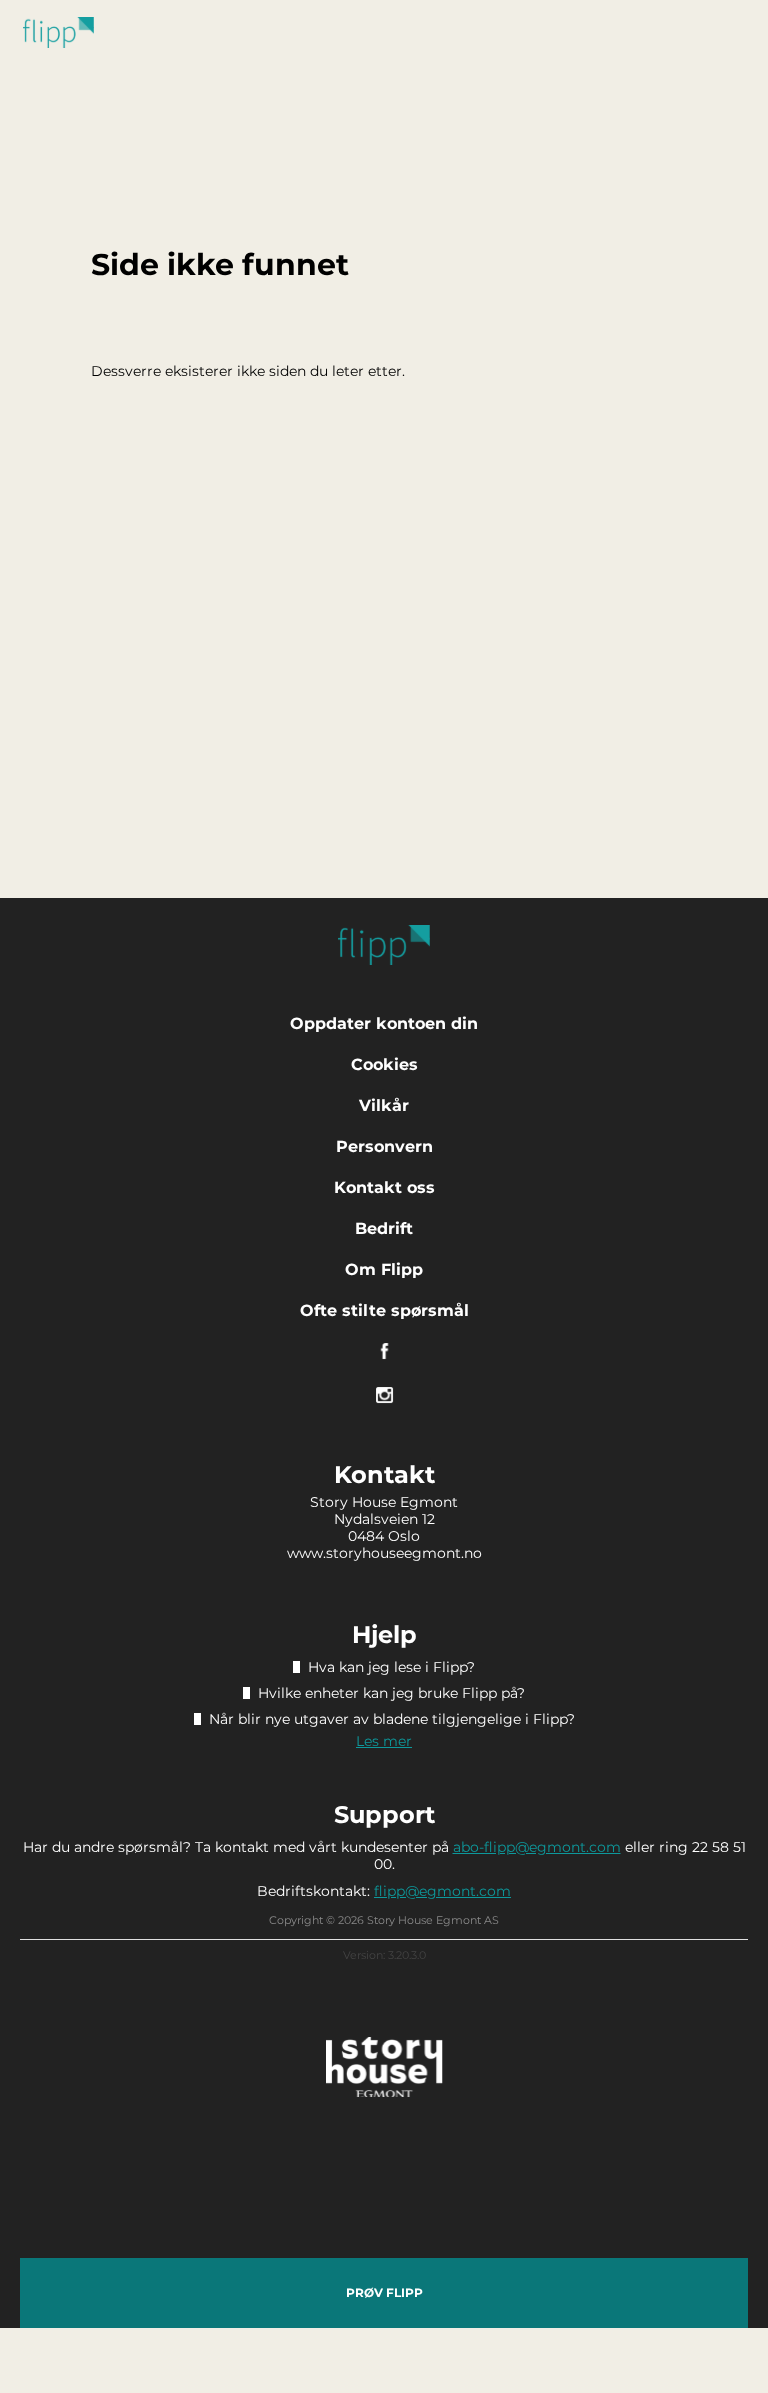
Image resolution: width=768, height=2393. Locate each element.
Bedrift (384, 1228)
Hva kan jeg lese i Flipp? (391, 1667)
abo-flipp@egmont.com (537, 1847)
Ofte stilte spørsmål (384, 1310)
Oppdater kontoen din (384, 1023)
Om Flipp (384, 1269)
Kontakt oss (384, 1187)
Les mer (384, 1741)
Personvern (384, 1146)
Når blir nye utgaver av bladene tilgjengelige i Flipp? (392, 1719)
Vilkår (384, 1105)
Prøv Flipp (384, 2292)
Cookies (384, 1064)
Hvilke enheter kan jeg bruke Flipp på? (391, 1693)
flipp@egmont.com (442, 1891)
